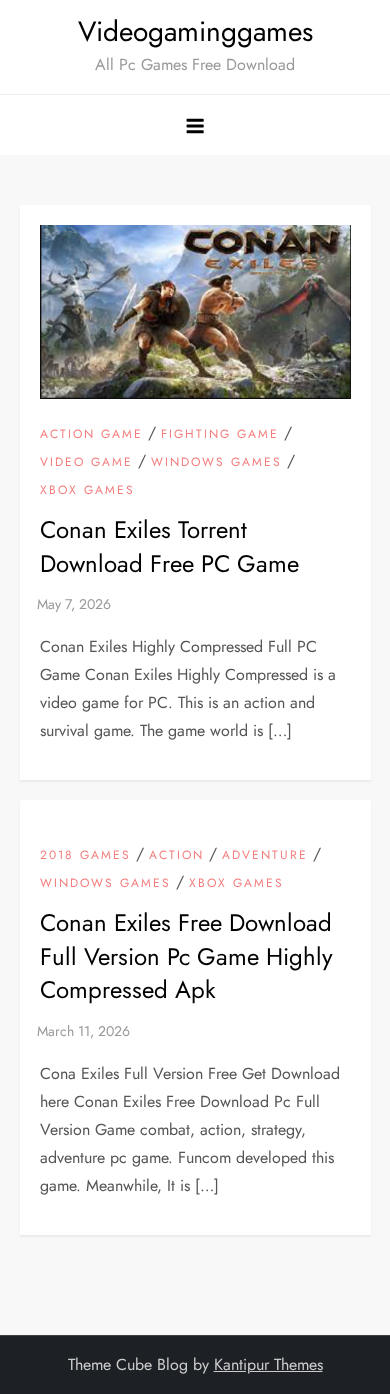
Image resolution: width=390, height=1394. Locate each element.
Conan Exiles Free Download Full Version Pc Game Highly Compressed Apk (186, 956)
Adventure (265, 856)
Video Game (86, 463)
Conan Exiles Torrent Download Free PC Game (169, 546)
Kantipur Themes (268, 1364)
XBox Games (87, 491)
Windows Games (216, 463)
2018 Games (85, 856)
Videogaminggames (195, 31)
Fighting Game (220, 435)
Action (176, 856)
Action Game (91, 435)
